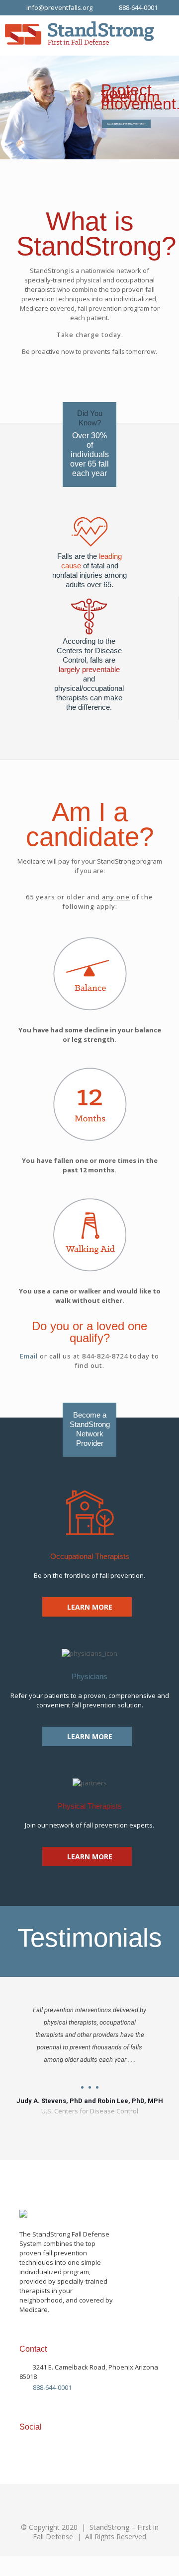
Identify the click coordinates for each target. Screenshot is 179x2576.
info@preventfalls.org (59, 7)
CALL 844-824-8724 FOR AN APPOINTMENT (126, 124)
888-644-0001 (138, 7)
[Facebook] (21, 2444)
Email (29, 1356)
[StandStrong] (80, 35)
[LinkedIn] (35, 2444)
